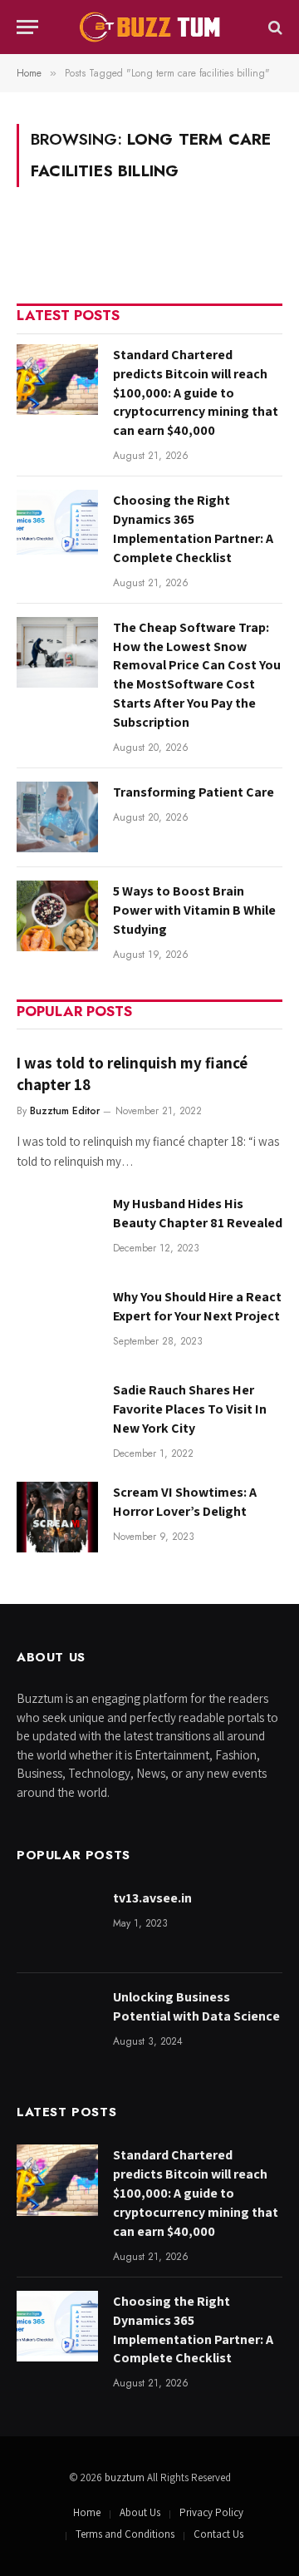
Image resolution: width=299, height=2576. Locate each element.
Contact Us (218, 2534)
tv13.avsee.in (152, 1898)
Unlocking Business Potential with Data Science (196, 2006)
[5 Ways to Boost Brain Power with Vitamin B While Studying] (57, 916)
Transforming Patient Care (194, 792)
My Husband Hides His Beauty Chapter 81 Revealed (198, 1213)
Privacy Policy (211, 2512)
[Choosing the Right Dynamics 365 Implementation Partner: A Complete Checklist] (57, 525)
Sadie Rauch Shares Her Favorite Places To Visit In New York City (190, 1409)
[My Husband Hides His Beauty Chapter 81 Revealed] (57, 1229)
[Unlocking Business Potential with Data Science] (57, 2022)
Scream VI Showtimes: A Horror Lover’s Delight (185, 1502)
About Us (140, 2512)
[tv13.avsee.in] (57, 1923)
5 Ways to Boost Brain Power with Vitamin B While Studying (194, 910)
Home (87, 2512)
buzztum (126, 2477)
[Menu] (27, 27)
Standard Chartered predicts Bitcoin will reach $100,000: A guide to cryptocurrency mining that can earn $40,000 (196, 393)
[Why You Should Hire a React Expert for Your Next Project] (57, 1322)
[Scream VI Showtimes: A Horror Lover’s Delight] (57, 1517)
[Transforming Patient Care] (57, 817)
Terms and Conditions (125, 2534)
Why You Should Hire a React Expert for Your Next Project (197, 1306)
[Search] (274, 27)
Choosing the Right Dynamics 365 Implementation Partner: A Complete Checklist (193, 529)
